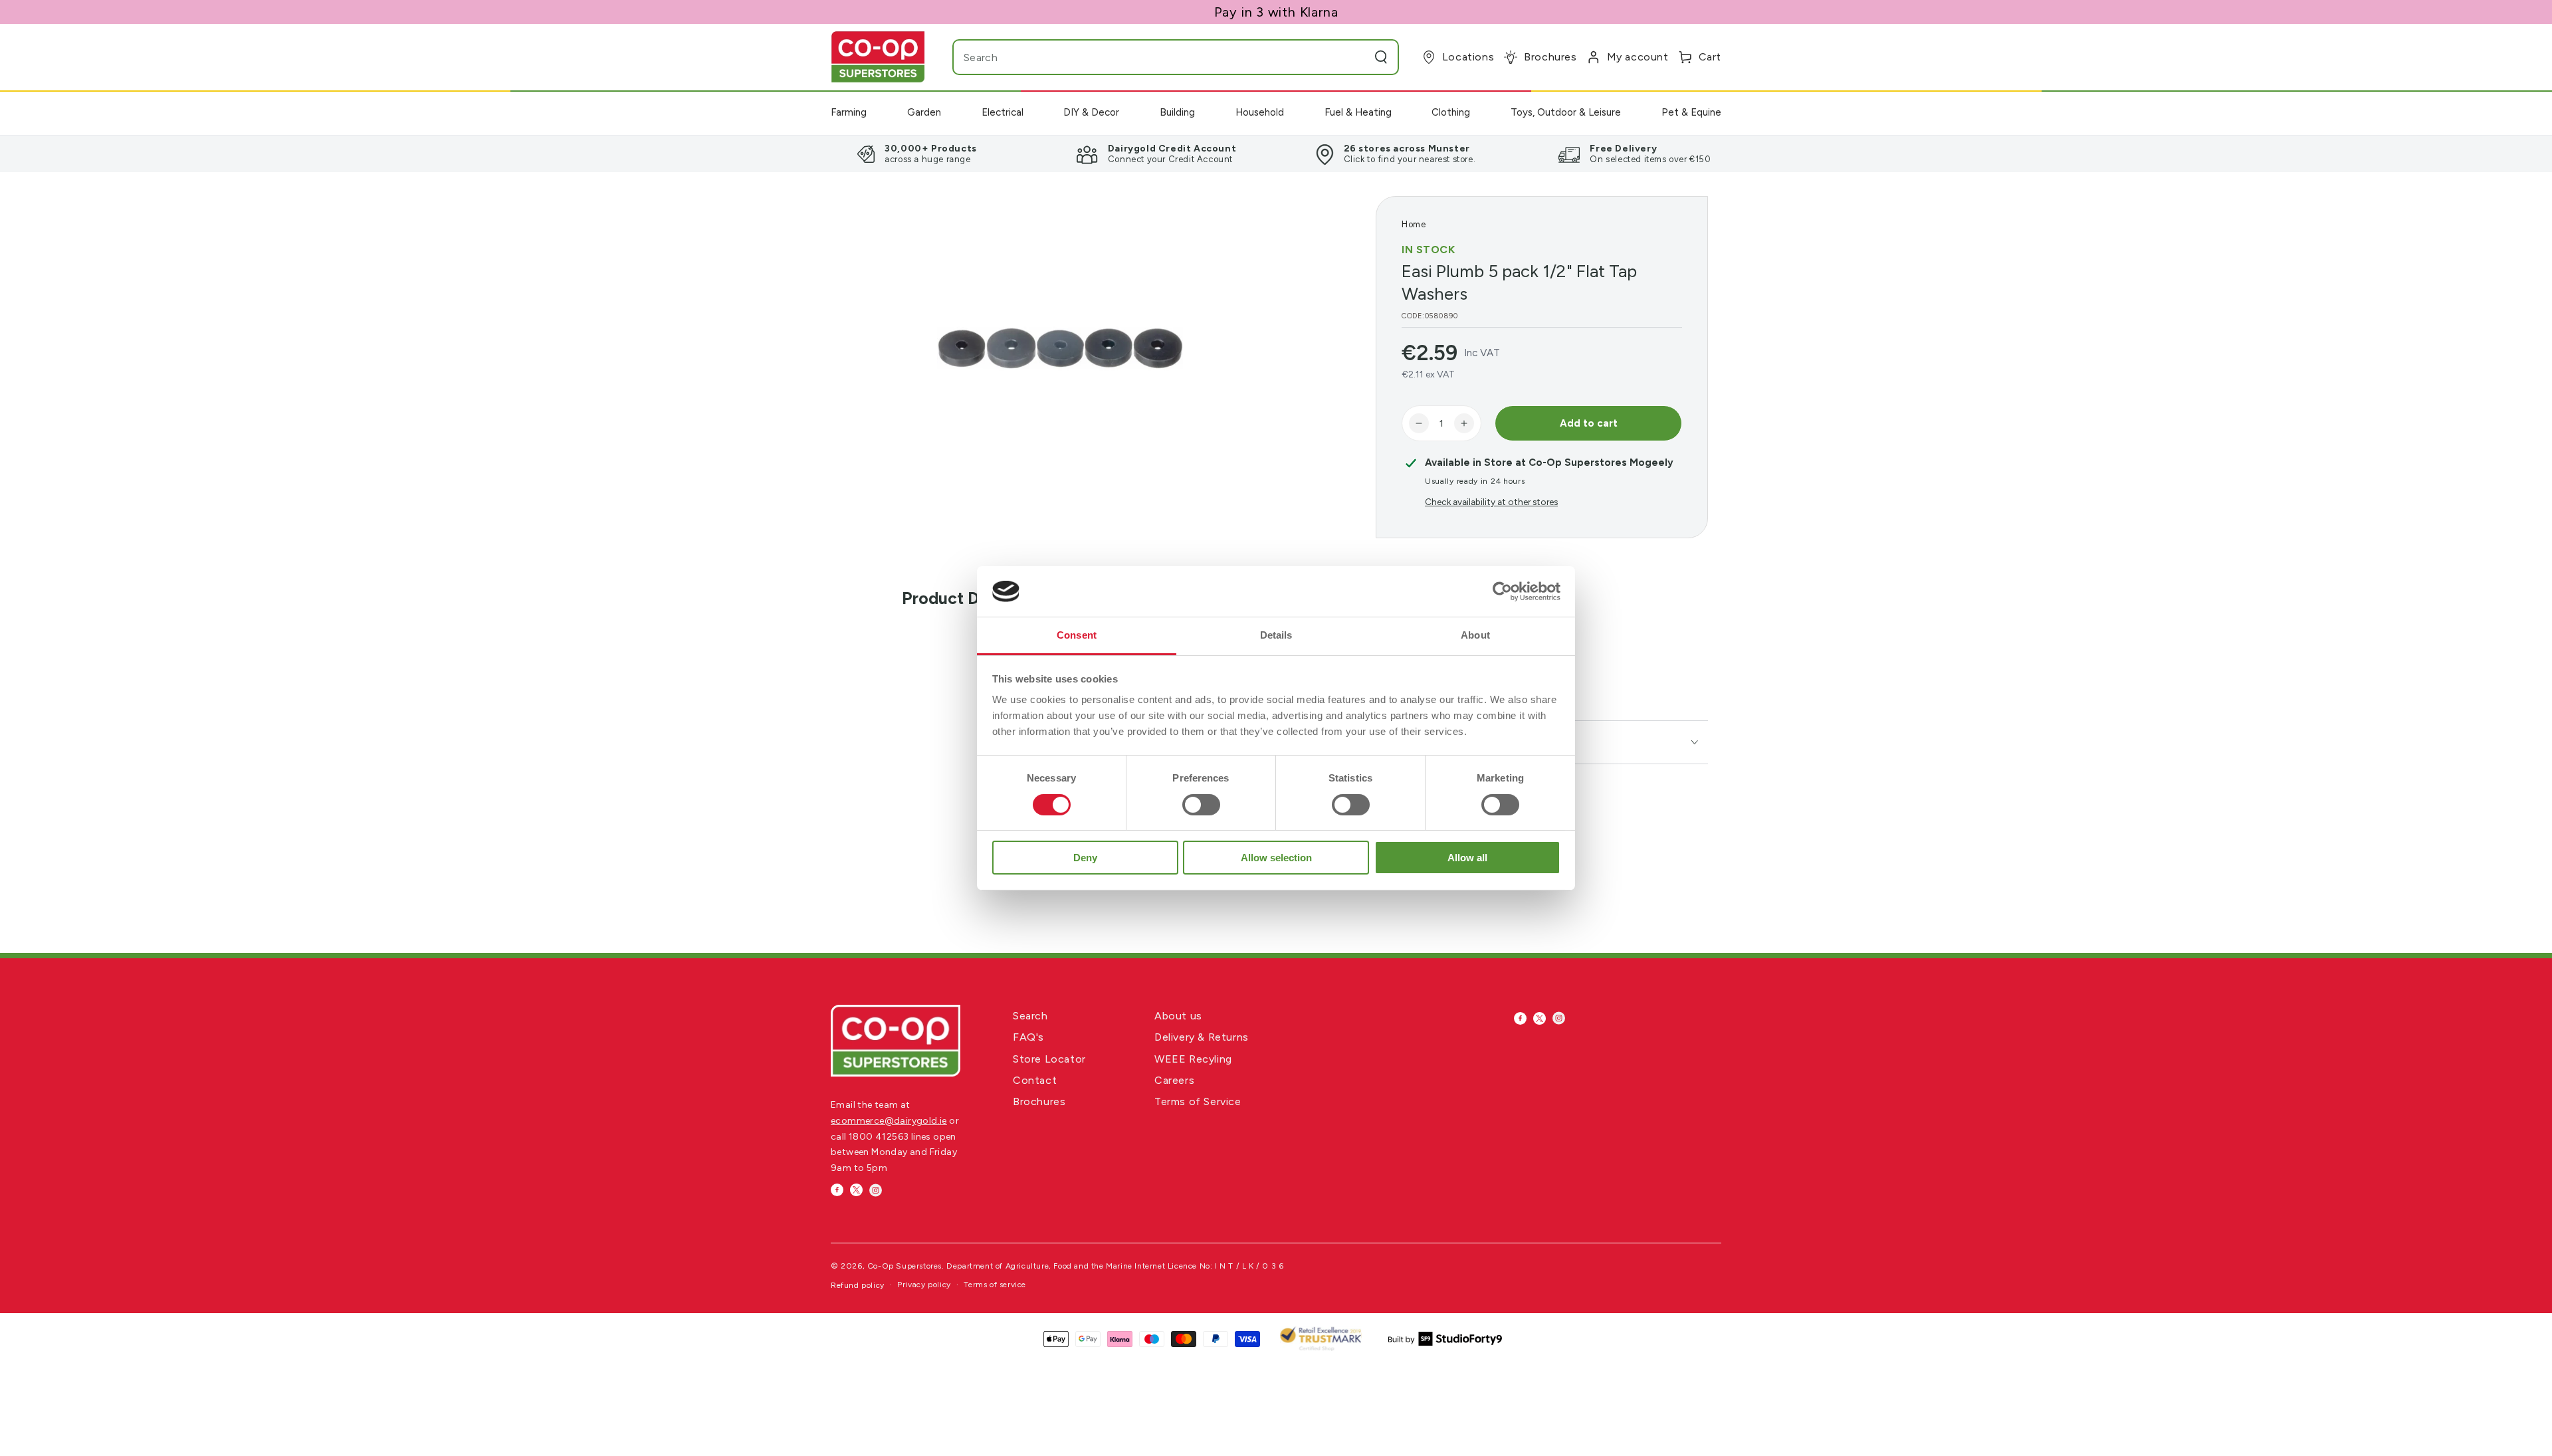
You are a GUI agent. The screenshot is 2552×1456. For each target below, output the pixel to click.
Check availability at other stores (1491, 502)
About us (1178, 1016)
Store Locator (1049, 1059)
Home (1414, 224)
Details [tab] (1276, 635)
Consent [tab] (1077, 635)
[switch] (1201, 805)
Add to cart (1589, 423)
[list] (1276, 154)
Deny (1085, 858)
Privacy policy (924, 1285)
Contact (1035, 1080)
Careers (1174, 1080)
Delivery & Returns (1202, 1037)
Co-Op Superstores (904, 1266)
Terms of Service (1198, 1101)
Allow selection (1276, 858)
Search (1030, 1016)
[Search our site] (1381, 57)
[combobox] (1149, 57)
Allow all (1467, 858)
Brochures (1039, 1101)
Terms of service (995, 1285)
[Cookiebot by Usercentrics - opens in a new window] (1502, 591)
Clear (1354, 57)
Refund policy (858, 1285)
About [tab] (1475, 635)
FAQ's (1028, 1037)
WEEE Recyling (1193, 1059)
